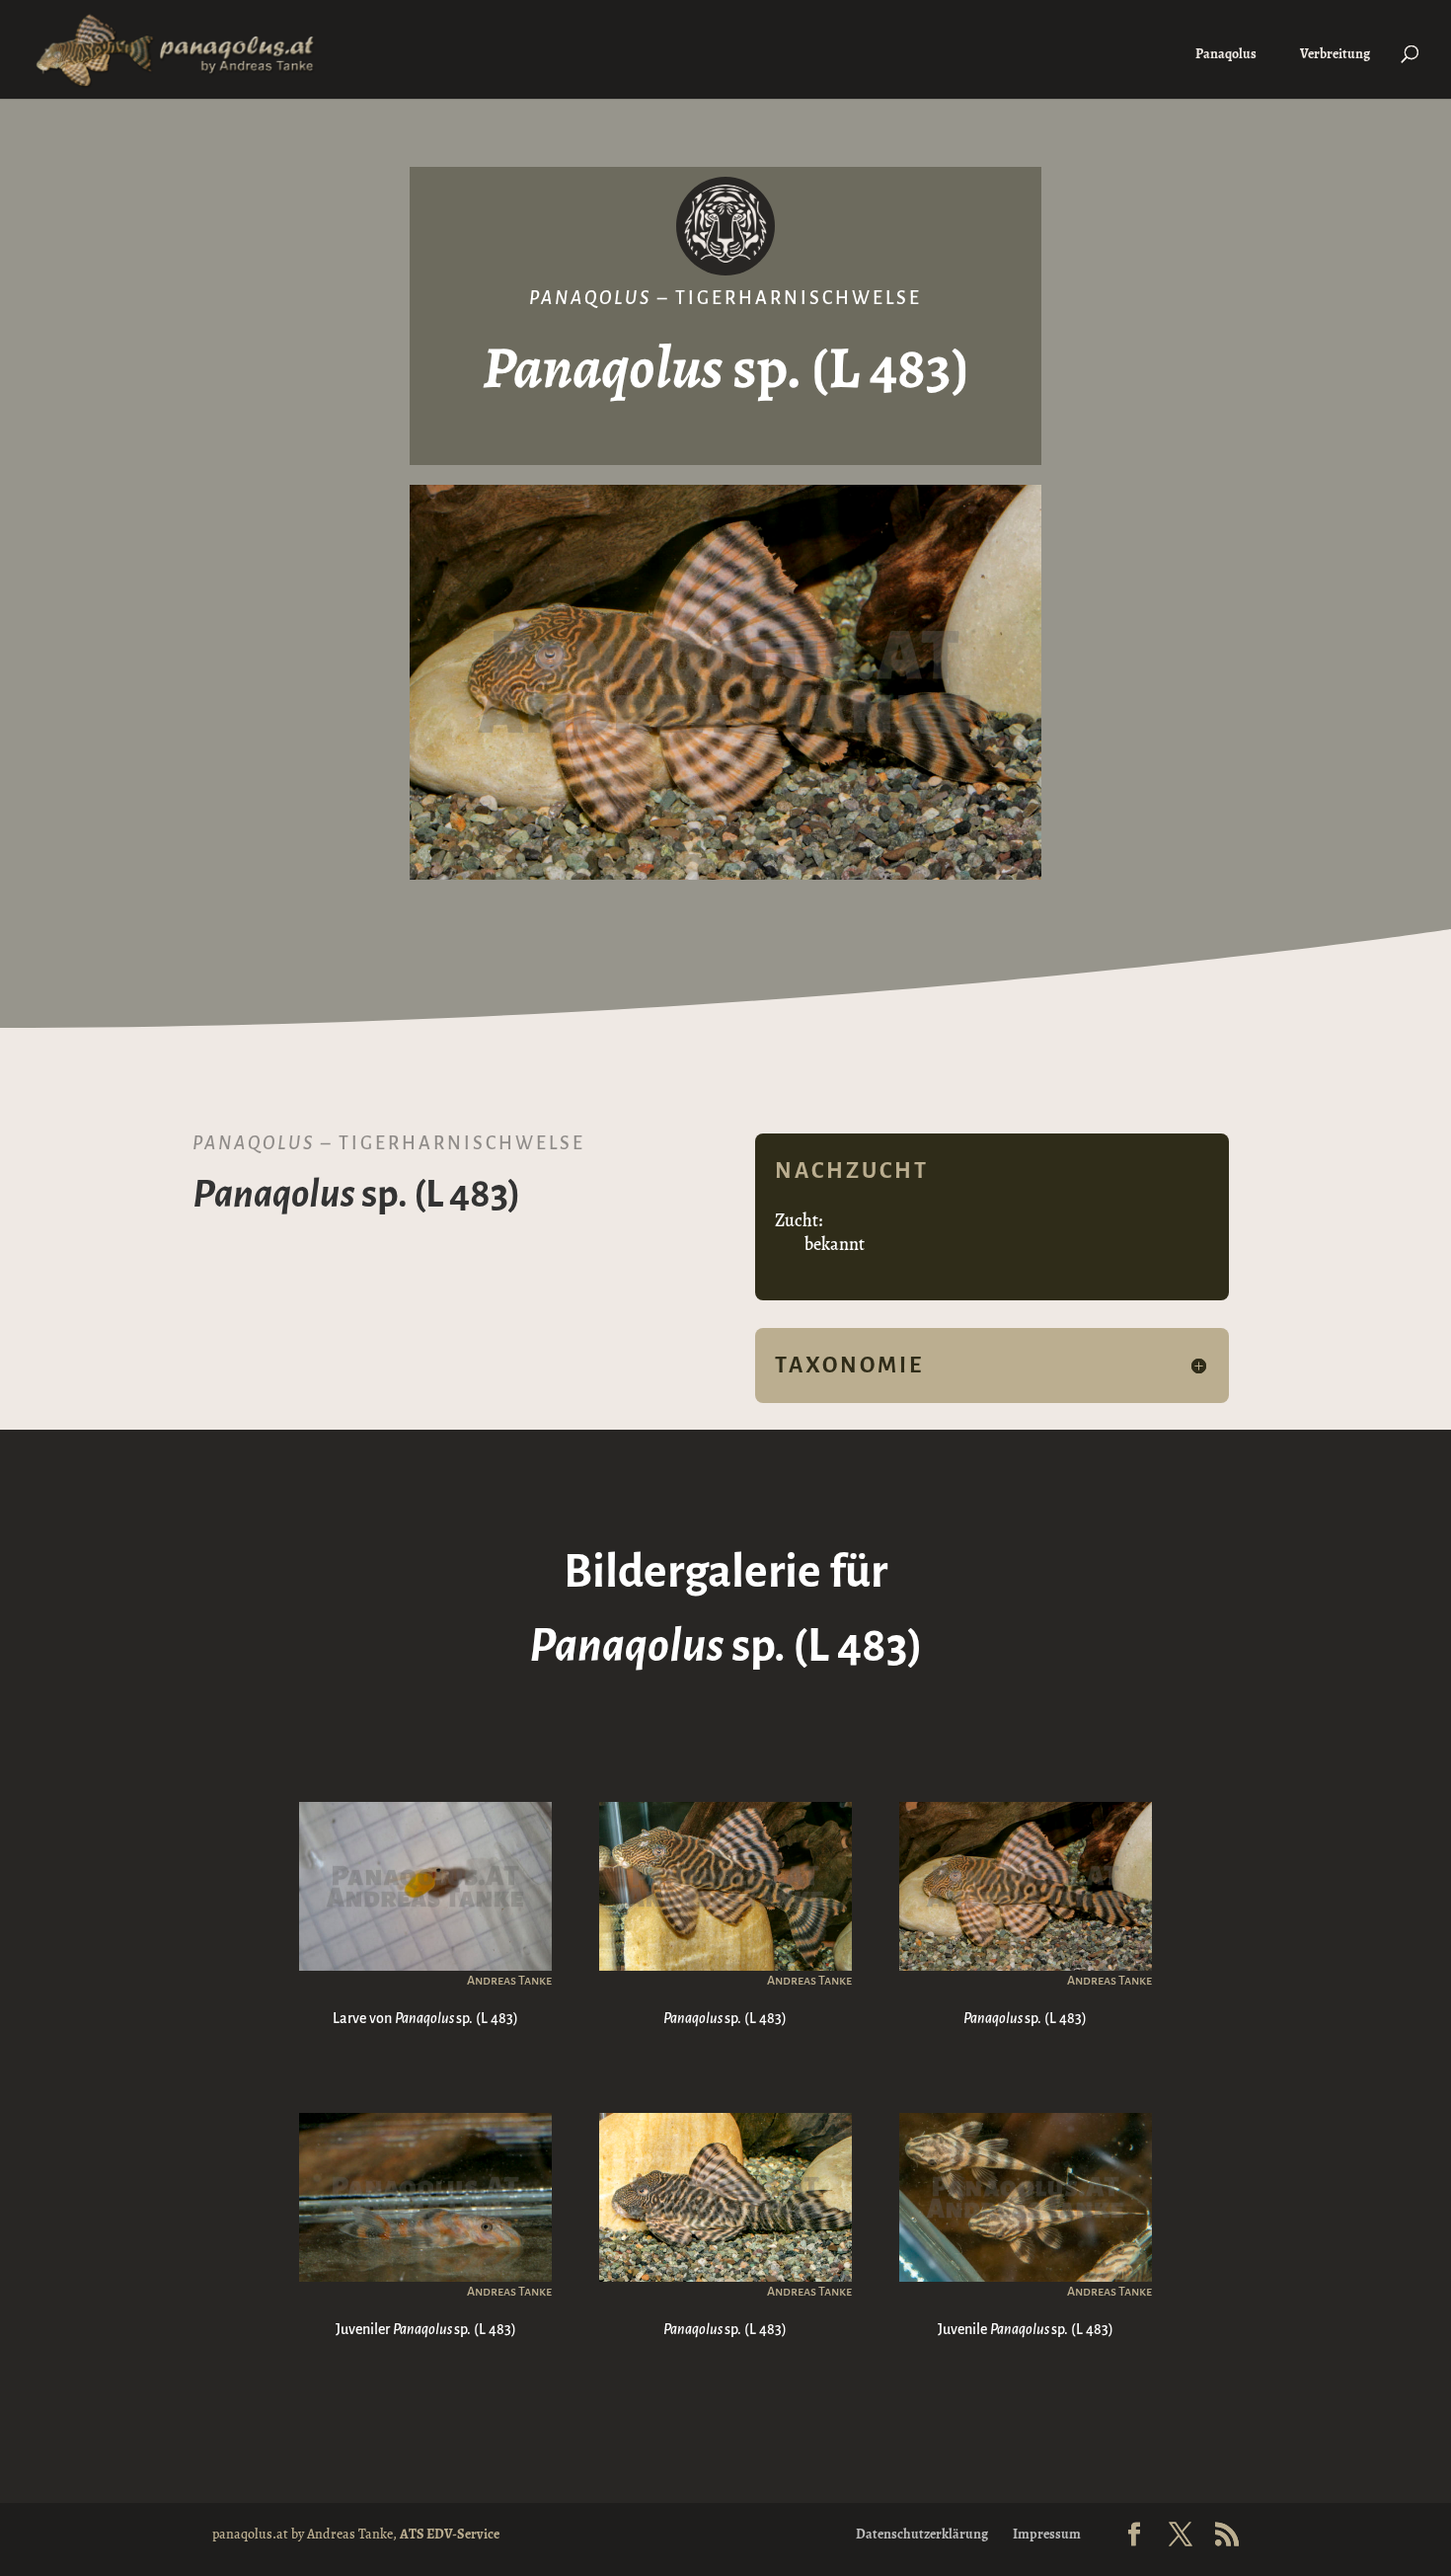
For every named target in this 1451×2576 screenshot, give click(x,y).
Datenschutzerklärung (922, 2534)
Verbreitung (1335, 54)
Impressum (1047, 2534)
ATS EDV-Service (450, 2534)
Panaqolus (1226, 54)
